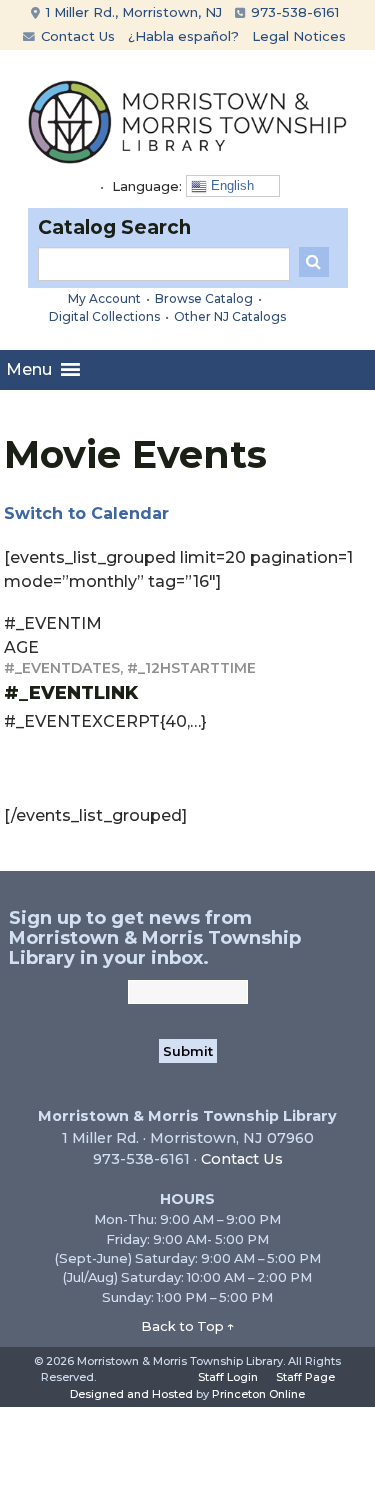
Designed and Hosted (131, 1394)
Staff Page (305, 1377)
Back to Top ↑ (188, 1326)
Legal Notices (299, 36)
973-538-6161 (293, 12)
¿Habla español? (183, 36)
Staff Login (228, 1377)
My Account (104, 298)
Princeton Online (258, 1394)
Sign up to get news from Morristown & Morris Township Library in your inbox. (155, 938)
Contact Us (76, 36)
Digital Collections (104, 316)
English (230, 185)
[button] (29, 370)
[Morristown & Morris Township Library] (188, 120)
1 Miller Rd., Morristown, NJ (132, 12)
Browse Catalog (204, 298)
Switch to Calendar (86, 513)
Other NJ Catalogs (230, 316)
